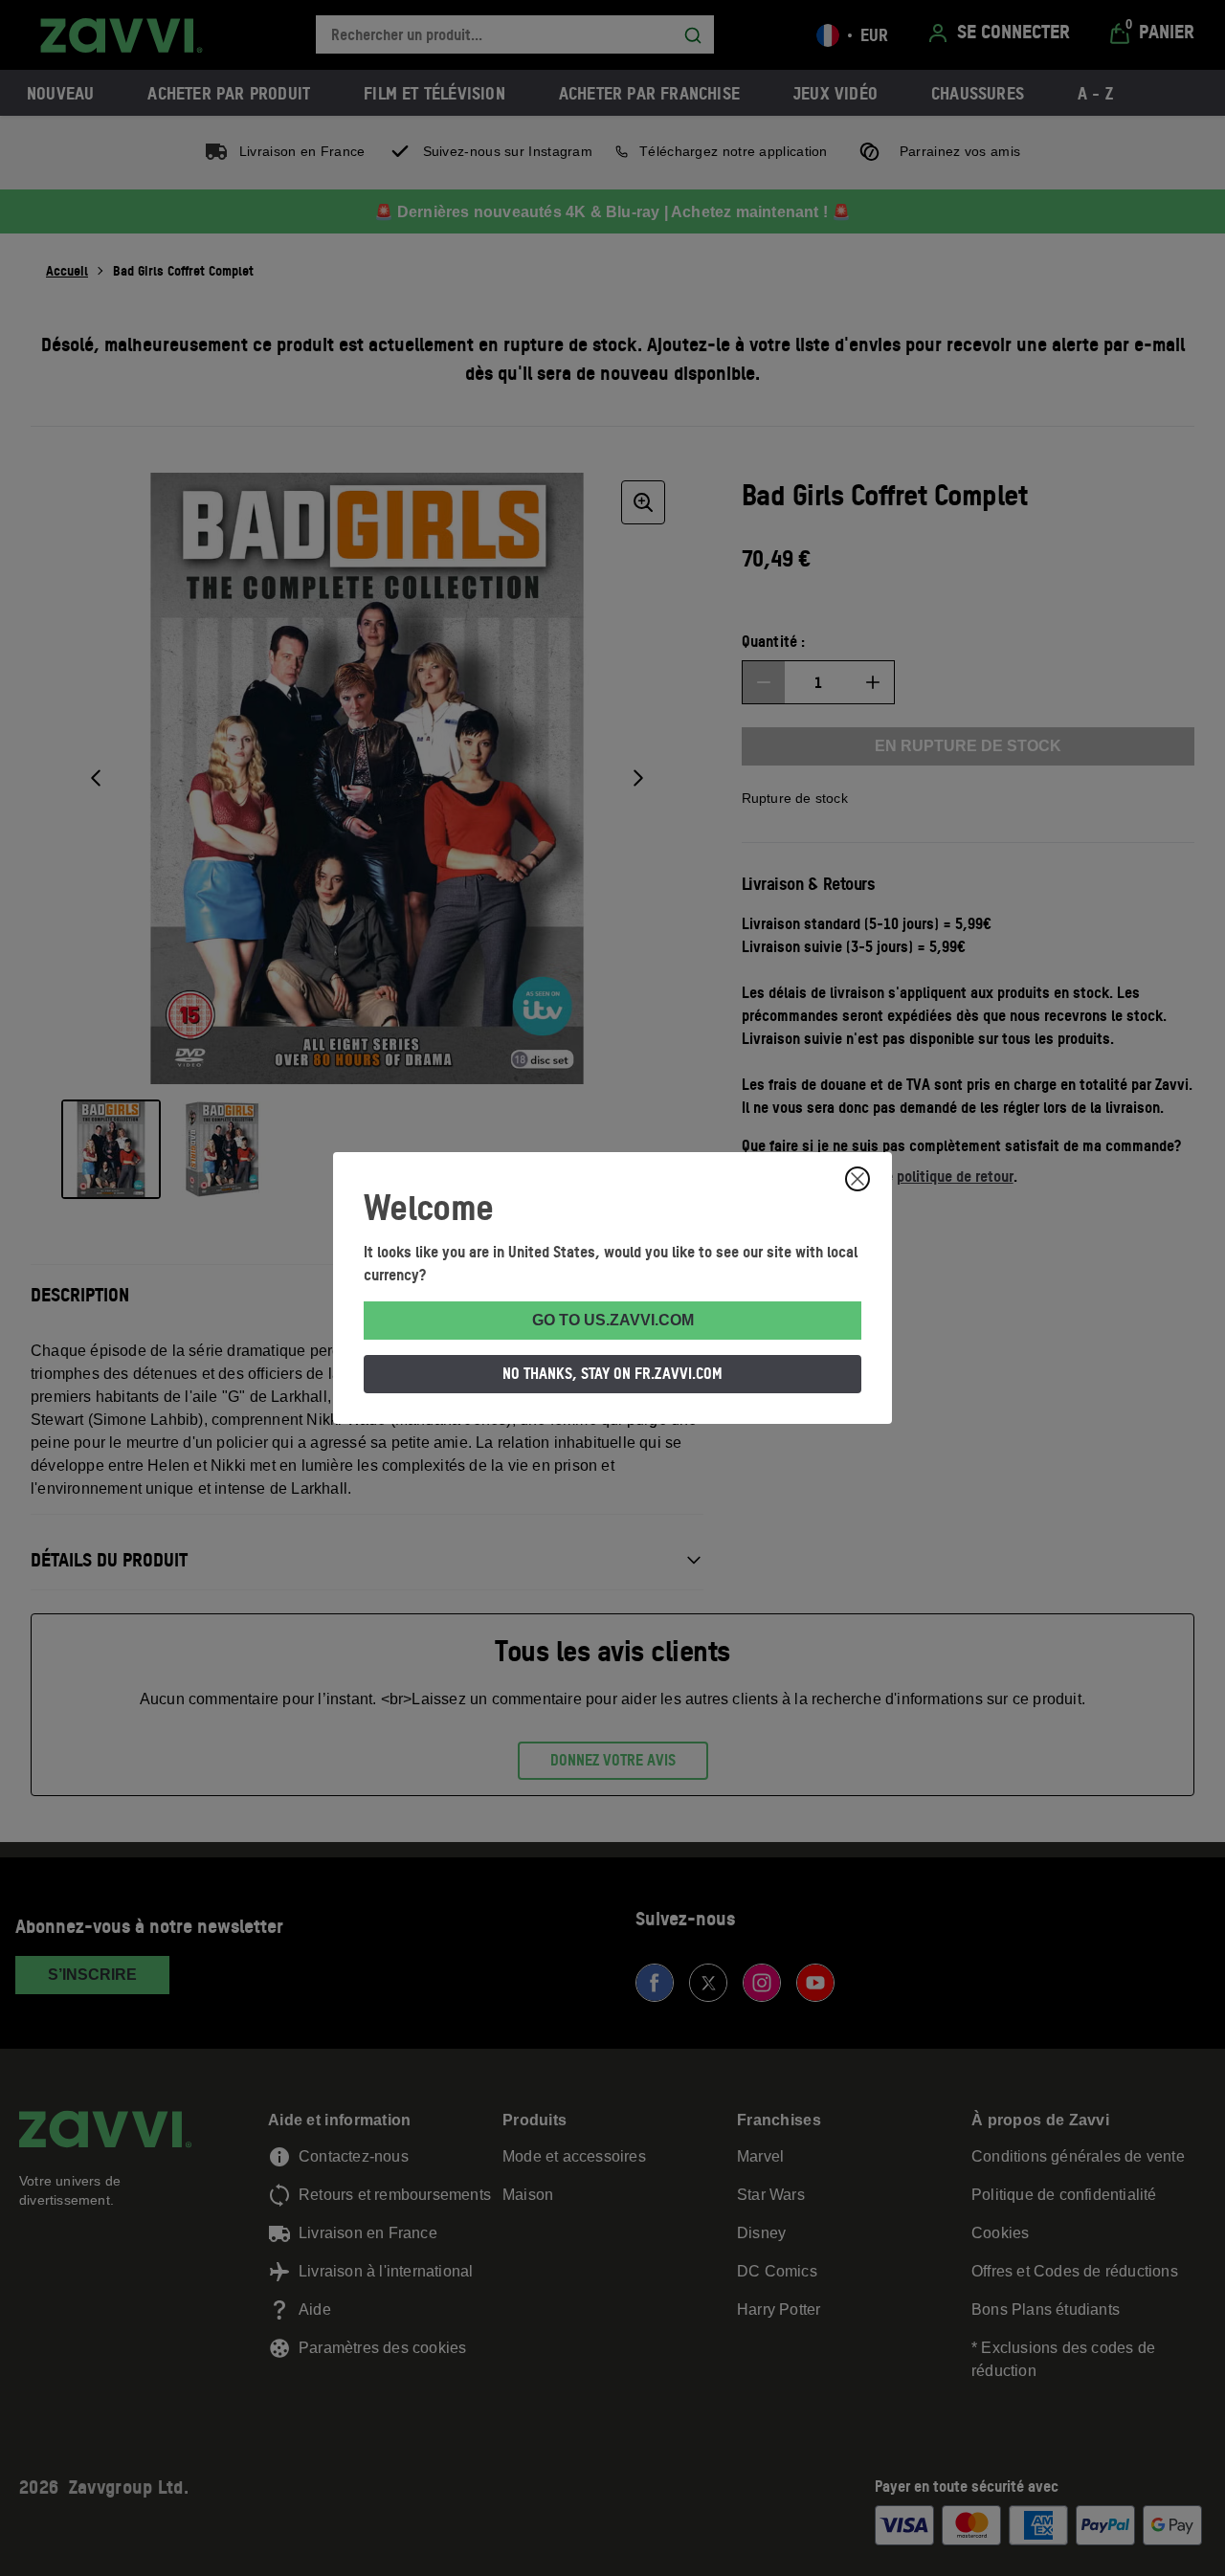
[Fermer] (857, 1179)
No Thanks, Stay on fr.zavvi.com (612, 1373)
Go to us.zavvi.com (613, 1320)
